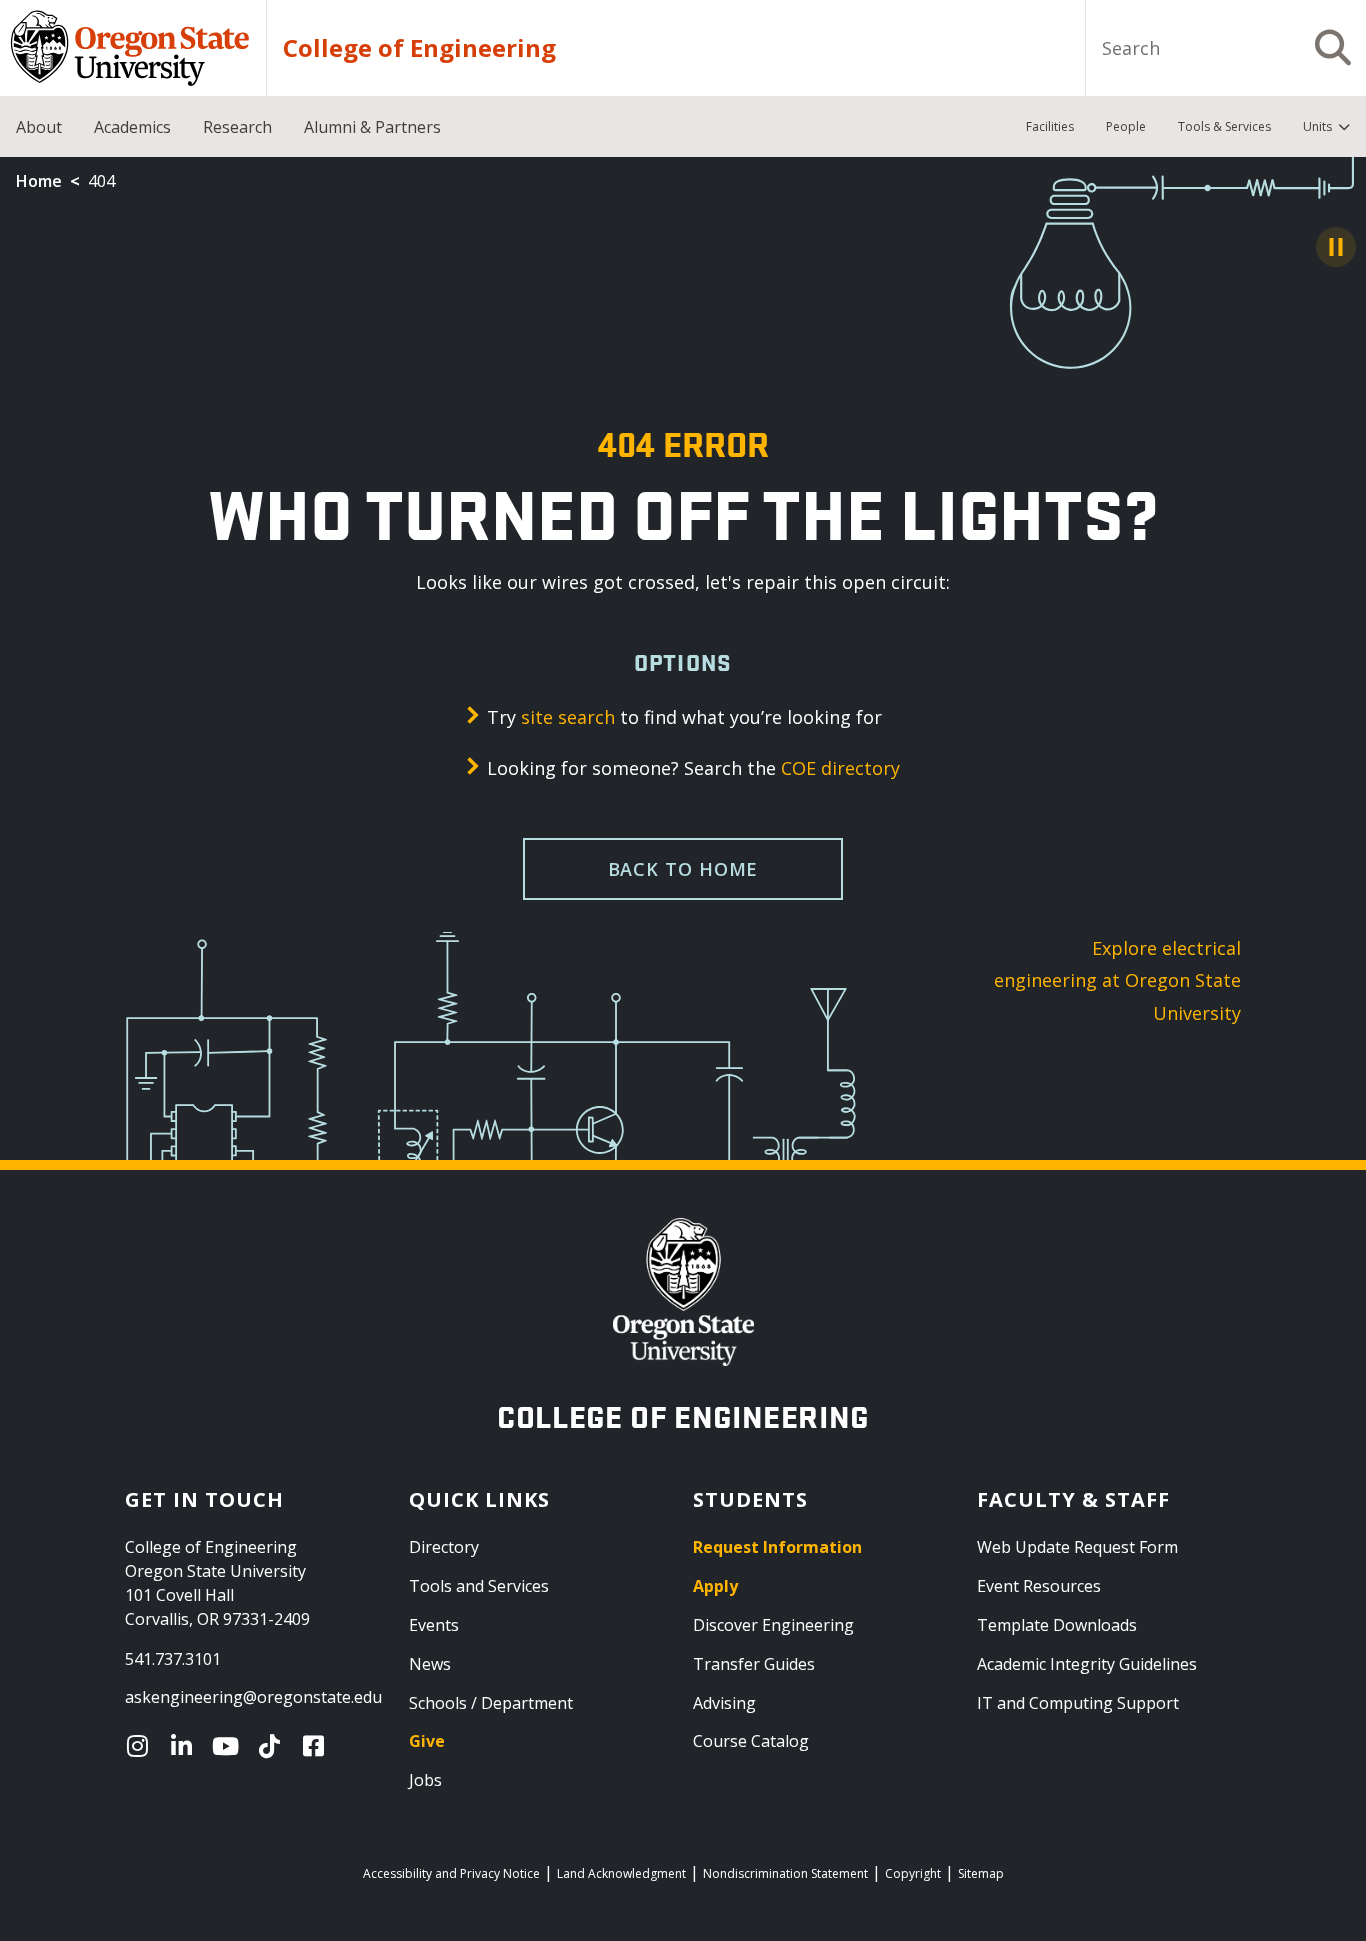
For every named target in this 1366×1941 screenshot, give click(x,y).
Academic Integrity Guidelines (1087, 1664)
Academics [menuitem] (132, 127)
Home (39, 181)
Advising (724, 1703)
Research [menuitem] (237, 127)
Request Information (777, 1547)
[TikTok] (274, 1746)
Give (427, 1741)
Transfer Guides (754, 1664)
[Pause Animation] (1336, 247)
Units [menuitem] (1317, 126)
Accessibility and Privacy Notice (451, 1873)
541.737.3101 (173, 1659)
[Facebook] (318, 1746)
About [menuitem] (39, 127)
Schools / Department (491, 1703)
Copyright (913, 1873)
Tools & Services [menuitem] (1224, 126)
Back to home (683, 869)
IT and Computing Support (1078, 1703)
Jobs (425, 1780)
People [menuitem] (1126, 126)
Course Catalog (751, 1741)
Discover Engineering (773, 1625)
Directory (444, 1547)
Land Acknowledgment (621, 1873)
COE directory (840, 768)
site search (568, 717)
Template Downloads (1057, 1625)
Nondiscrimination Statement (785, 1873)
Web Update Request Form (1077, 1547)
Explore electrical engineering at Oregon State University (1117, 980)
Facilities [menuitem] (1050, 126)
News (430, 1664)
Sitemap (981, 1873)
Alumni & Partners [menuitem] (372, 127)
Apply (715, 1586)
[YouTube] (230, 1746)
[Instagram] (142, 1746)
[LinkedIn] (186, 1746)
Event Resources (1039, 1586)
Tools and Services (479, 1586)
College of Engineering (419, 48)
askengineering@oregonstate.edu (253, 1697)
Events (434, 1625)
